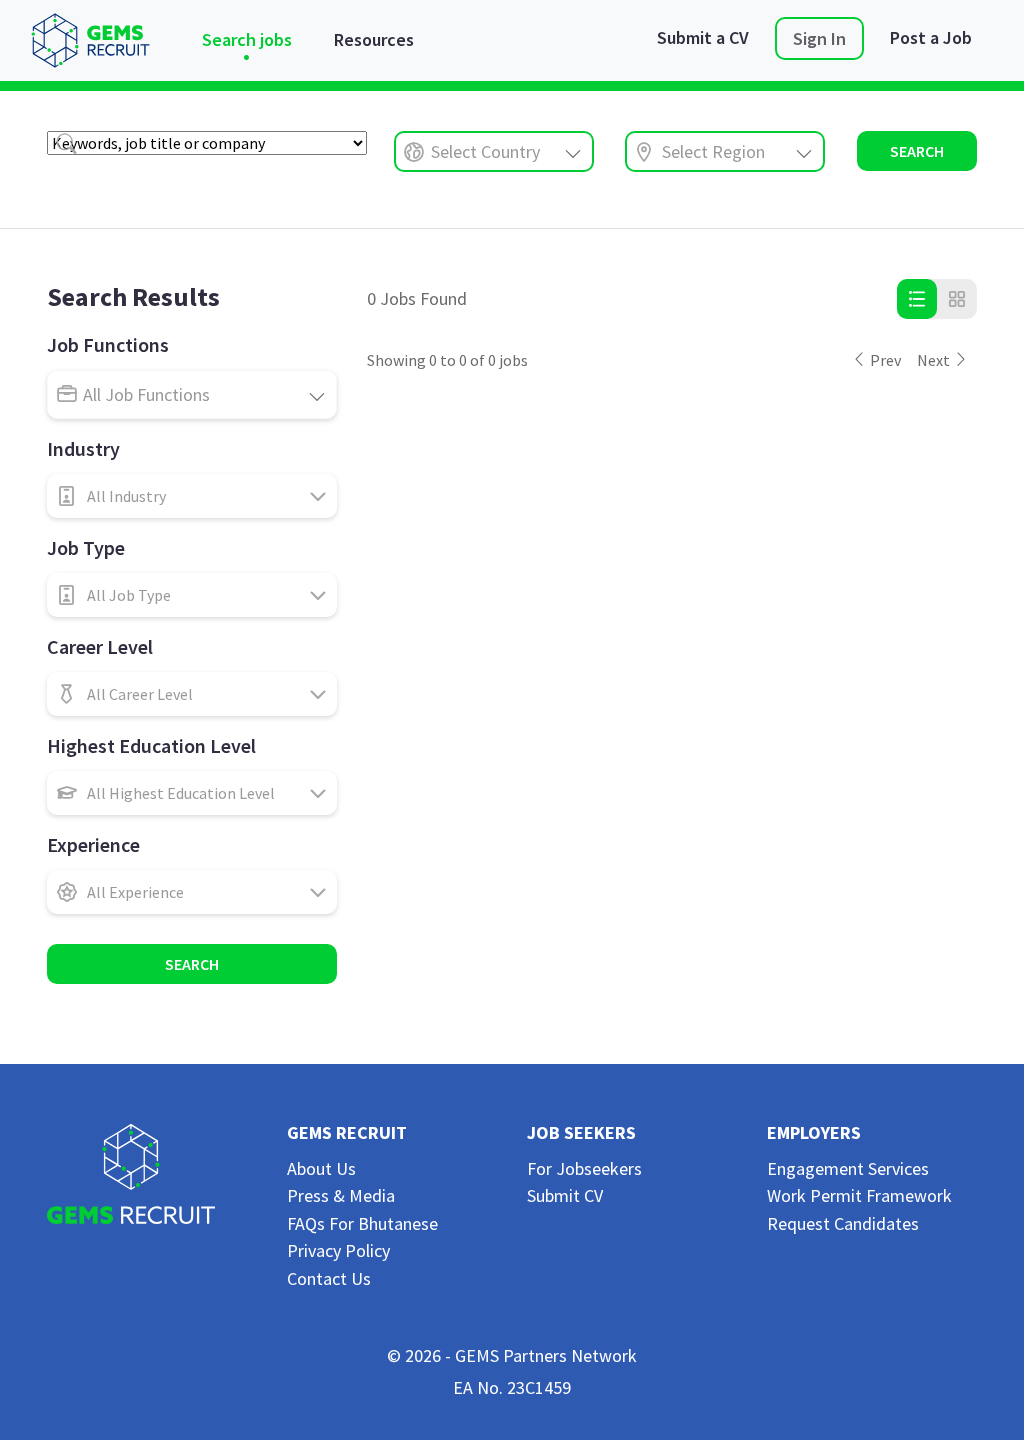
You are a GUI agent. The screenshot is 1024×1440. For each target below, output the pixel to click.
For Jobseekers (584, 1168)
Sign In (819, 38)
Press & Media (341, 1195)
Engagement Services (848, 1168)
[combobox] (494, 151)
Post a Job (931, 37)
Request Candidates (843, 1223)
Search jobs (247, 39)
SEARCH (917, 151)
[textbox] (192, 496)
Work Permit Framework (859, 1195)
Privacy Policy (338, 1250)
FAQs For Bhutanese (362, 1223)
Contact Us (329, 1278)
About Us (321, 1168)
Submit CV (565, 1195)
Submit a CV (703, 37)
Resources (374, 39)
